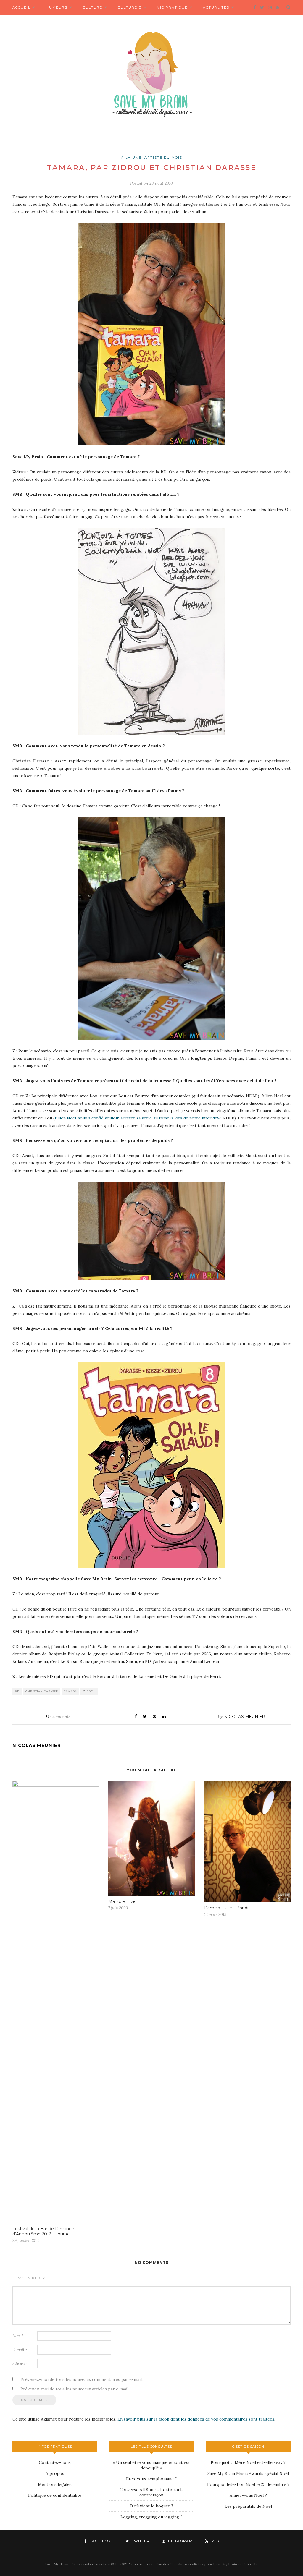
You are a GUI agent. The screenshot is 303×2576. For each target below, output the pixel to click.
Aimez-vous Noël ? (248, 2495)
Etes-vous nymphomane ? (151, 2479)
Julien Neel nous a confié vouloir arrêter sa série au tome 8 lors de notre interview (137, 1118)
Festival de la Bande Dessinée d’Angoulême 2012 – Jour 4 (43, 2231)
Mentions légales (55, 2484)
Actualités (216, 7)
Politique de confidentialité (55, 2495)
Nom (18, 2336)
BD (17, 1691)
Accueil (21, 7)
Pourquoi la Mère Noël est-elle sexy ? (248, 2462)
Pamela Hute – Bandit (227, 1908)
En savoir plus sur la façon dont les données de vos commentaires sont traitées (196, 2419)
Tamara (70, 1691)
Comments (58, 1716)
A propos (55, 2473)
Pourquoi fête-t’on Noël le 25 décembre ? (248, 2484)
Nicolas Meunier (245, 1716)
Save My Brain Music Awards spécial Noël (248, 2473)
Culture (93, 7)
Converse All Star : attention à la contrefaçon (151, 2492)
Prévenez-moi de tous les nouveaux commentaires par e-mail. (82, 2379)
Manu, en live (122, 1901)
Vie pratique (172, 7)
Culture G (130, 7)
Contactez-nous (55, 2462)
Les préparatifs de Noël (248, 2506)
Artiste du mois (163, 158)
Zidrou (89, 1691)
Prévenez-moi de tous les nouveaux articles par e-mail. (75, 2389)
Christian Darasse (42, 1691)
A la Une (131, 158)
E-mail (20, 2350)
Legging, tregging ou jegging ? (151, 2517)
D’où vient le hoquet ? (151, 2506)
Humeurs (57, 7)
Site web (20, 2364)
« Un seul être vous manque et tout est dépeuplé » (151, 2465)
